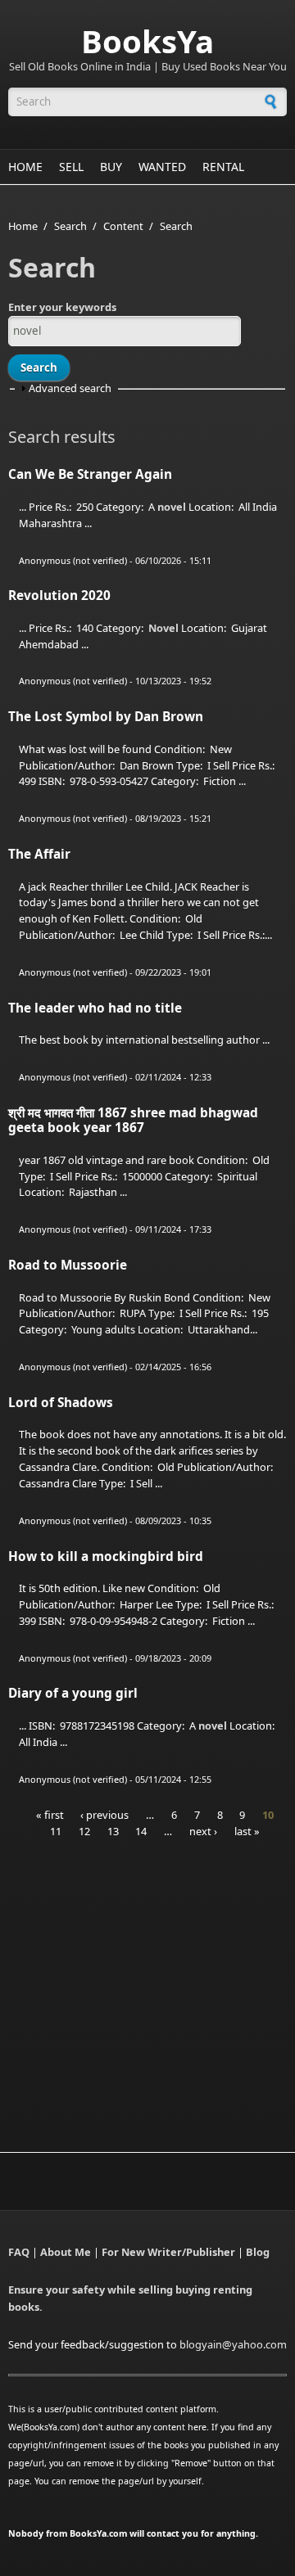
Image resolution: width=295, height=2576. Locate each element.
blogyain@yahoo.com (233, 2344)
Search (70, 226)
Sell (71, 167)
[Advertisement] (146, 1974)
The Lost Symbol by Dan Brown (106, 717)
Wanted (162, 167)
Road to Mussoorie (68, 1265)
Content (123, 226)
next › (203, 1831)
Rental (223, 167)
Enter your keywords (62, 307)
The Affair (39, 854)
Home (25, 167)
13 (113, 1831)
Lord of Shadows (61, 1403)
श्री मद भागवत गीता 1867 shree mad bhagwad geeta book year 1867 (133, 1120)
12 (84, 1831)
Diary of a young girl (73, 1693)
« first (50, 1815)
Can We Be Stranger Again (90, 474)
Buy (111, 167)
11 (56, 1831)
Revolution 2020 (59, 596)
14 (141, 1831)
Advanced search (70, 388)
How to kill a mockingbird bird (106, 1556)
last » (247, 1831)
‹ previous (104, 1815)
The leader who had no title (95, 1008)
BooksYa (147, 41)
